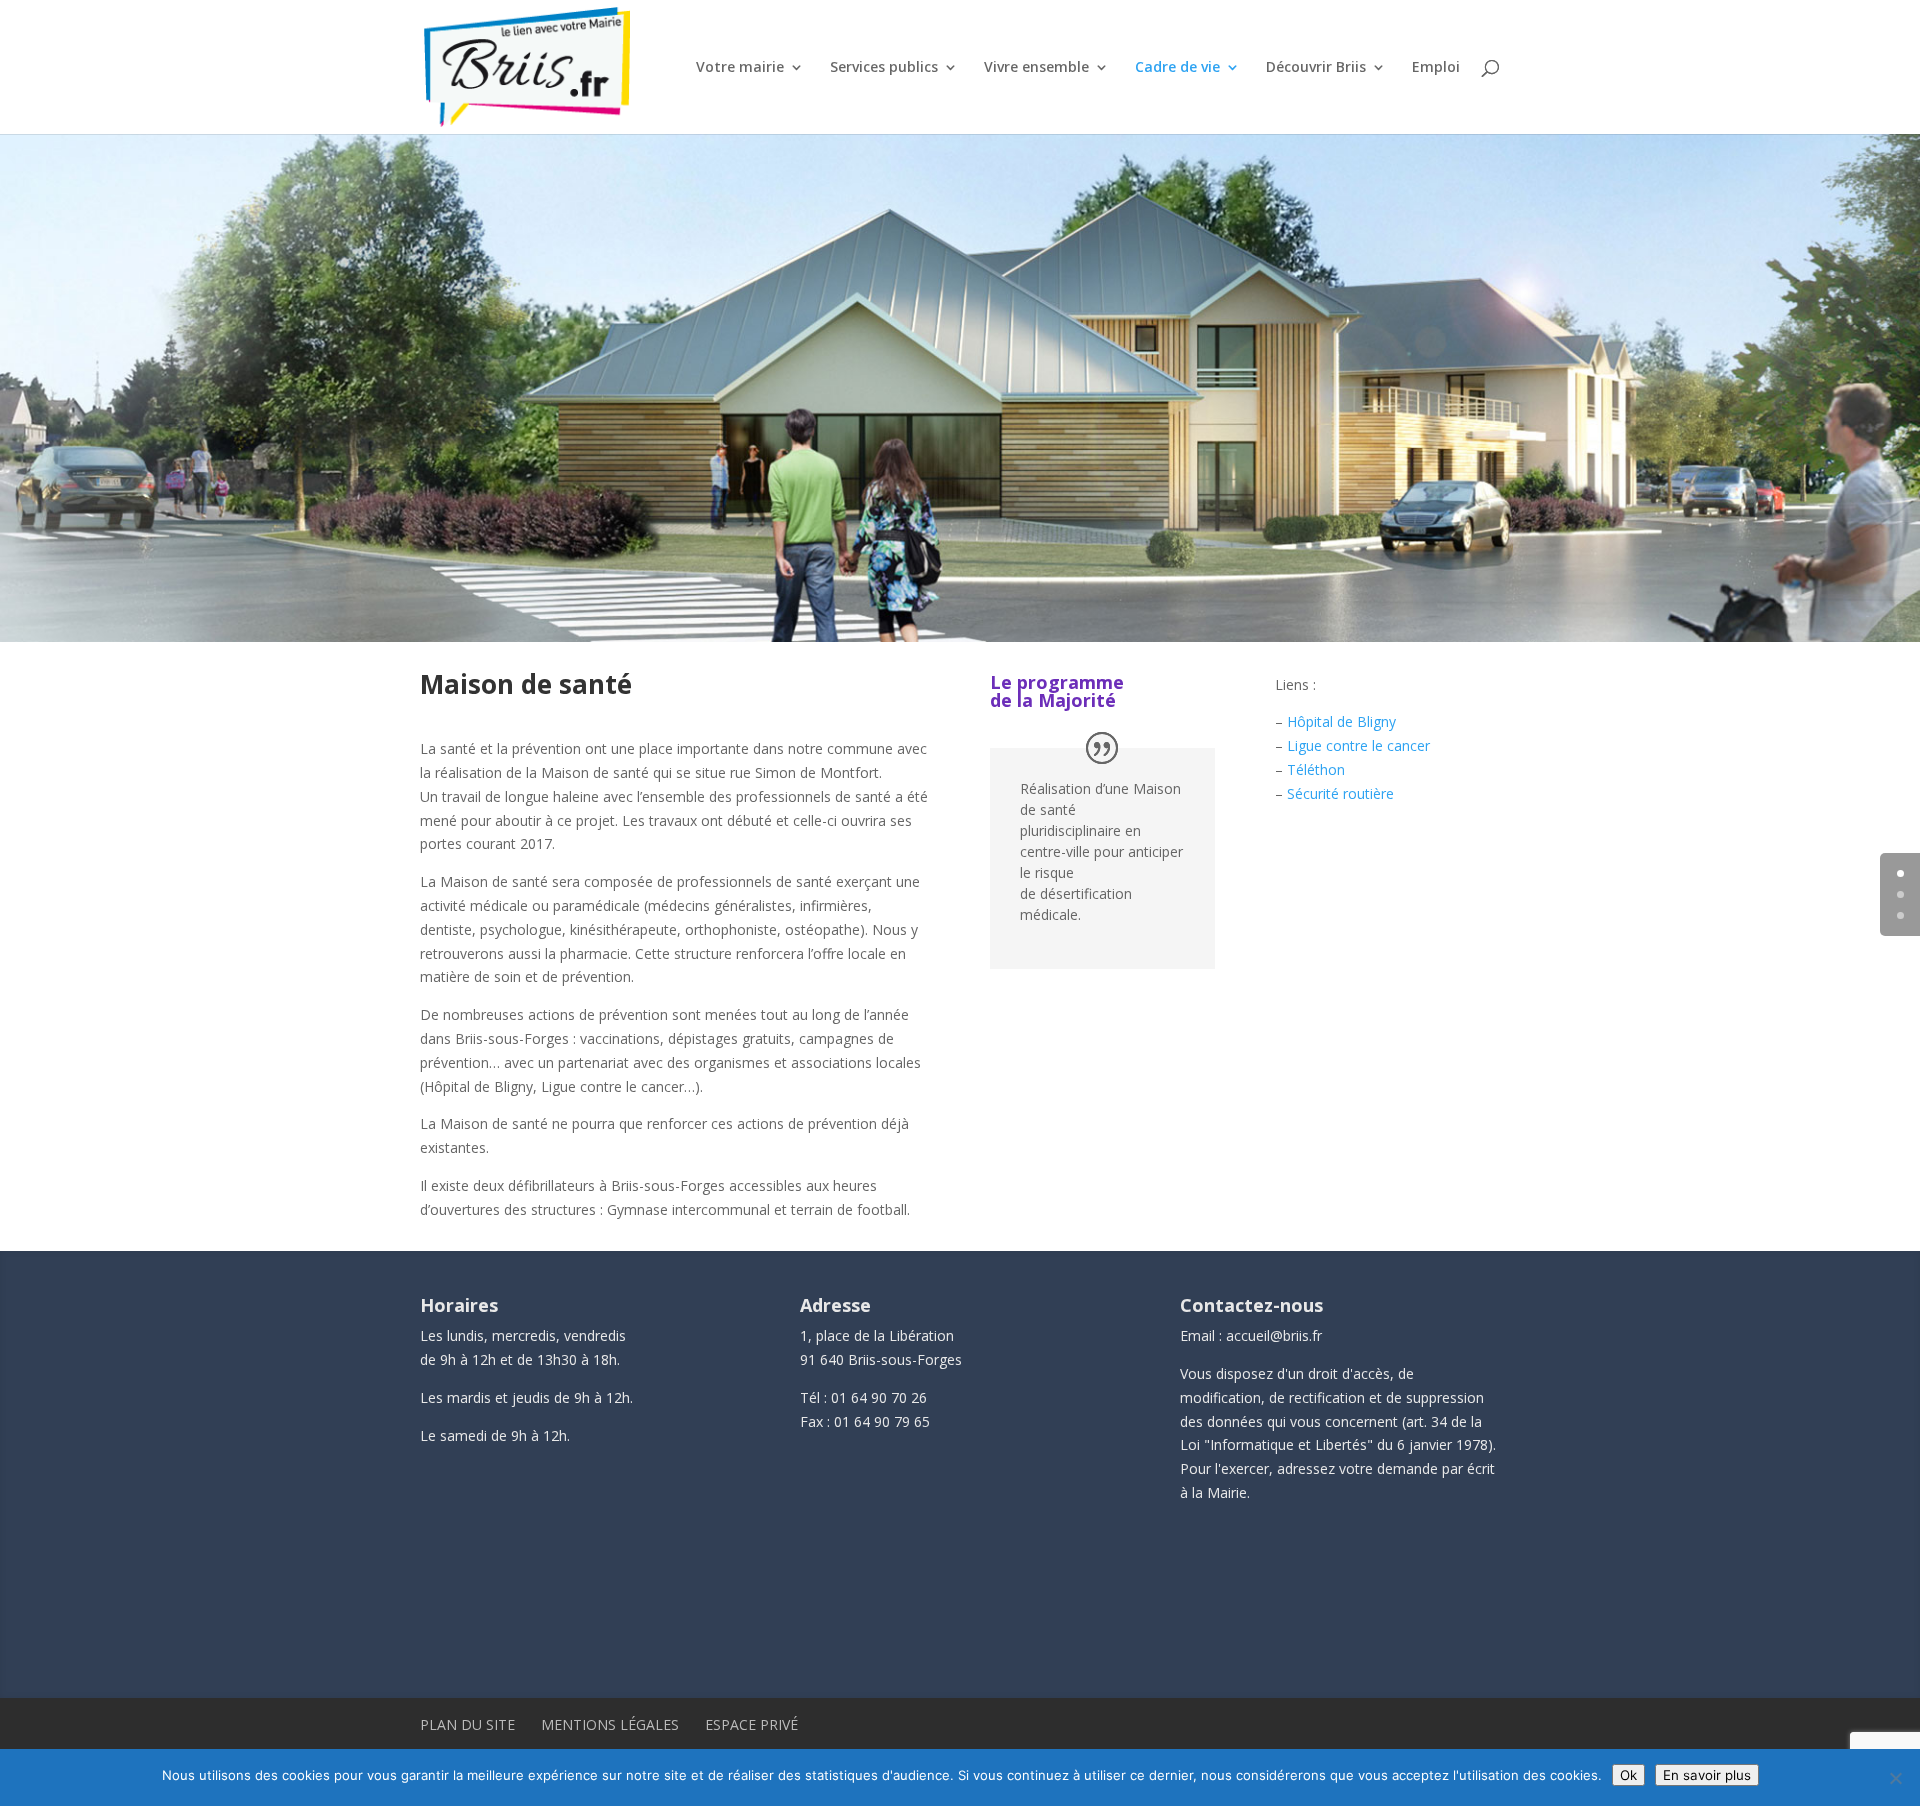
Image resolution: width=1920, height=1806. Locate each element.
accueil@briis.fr (1274, 1335)
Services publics (884, 68)
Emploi (1436, 68)
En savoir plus (1707, 1775)
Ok (1628, 1775)
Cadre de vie (1177, 68)
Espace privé (751, 1724)
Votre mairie (740, 68)
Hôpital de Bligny (1341, 721)
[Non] (1895, 1778)
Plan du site (467, 1724)
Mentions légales (610, 1724)
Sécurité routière (1340, 793)
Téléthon (1316, 769)
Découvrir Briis (1316, 68)
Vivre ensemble (1036, 68)
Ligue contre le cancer (1358, 745)
